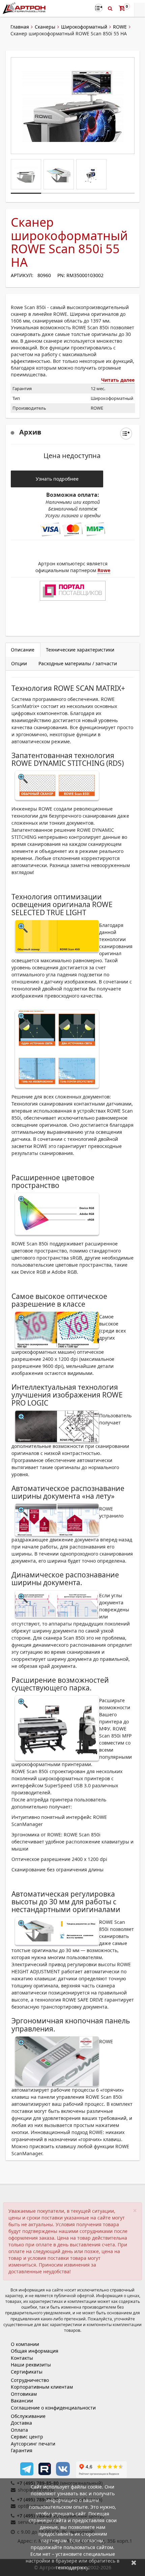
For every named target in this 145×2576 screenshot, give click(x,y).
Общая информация (35, 2351)
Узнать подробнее (57, 479)
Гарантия (22, 2450)
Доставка (21, 2423)
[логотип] (25, 8)
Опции (19, 663)
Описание (23, 650)
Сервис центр (27, 2437)
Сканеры (45, 27)
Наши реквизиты (31, 2365)
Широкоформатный (84, 27)
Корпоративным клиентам (42, 2387)
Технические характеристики (80, 650)
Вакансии (22, 2401)
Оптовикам (24, 2394)
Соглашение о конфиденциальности (53, 2408)
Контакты (22, 2358)
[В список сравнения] (99, 8)
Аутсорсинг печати (33, 2444)
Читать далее (118, 380)
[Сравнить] (126, 434)
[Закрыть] (134, 2562)
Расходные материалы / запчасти (78, 663)
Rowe (104, 570)
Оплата (19, 2430)
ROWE (120, 27)
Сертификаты (27, 2372)
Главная (20, 27)
